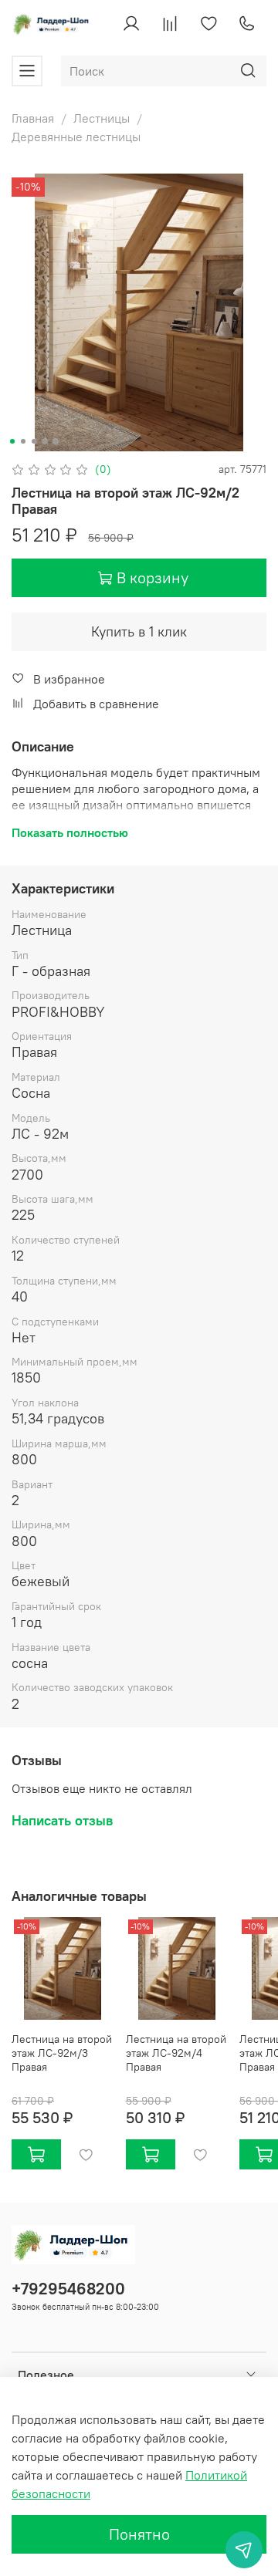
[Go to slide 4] (45, 441)
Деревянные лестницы (76, 137)
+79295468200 (68, 2289)
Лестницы (102, 118)
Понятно (139, 2534)
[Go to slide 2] (23, 441)
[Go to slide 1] (12, 441)
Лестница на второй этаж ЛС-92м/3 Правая (62, 2052)
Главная (33, 118)
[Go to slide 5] (56, 441)
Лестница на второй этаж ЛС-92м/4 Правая (176, 2052)
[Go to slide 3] (34, 441)
